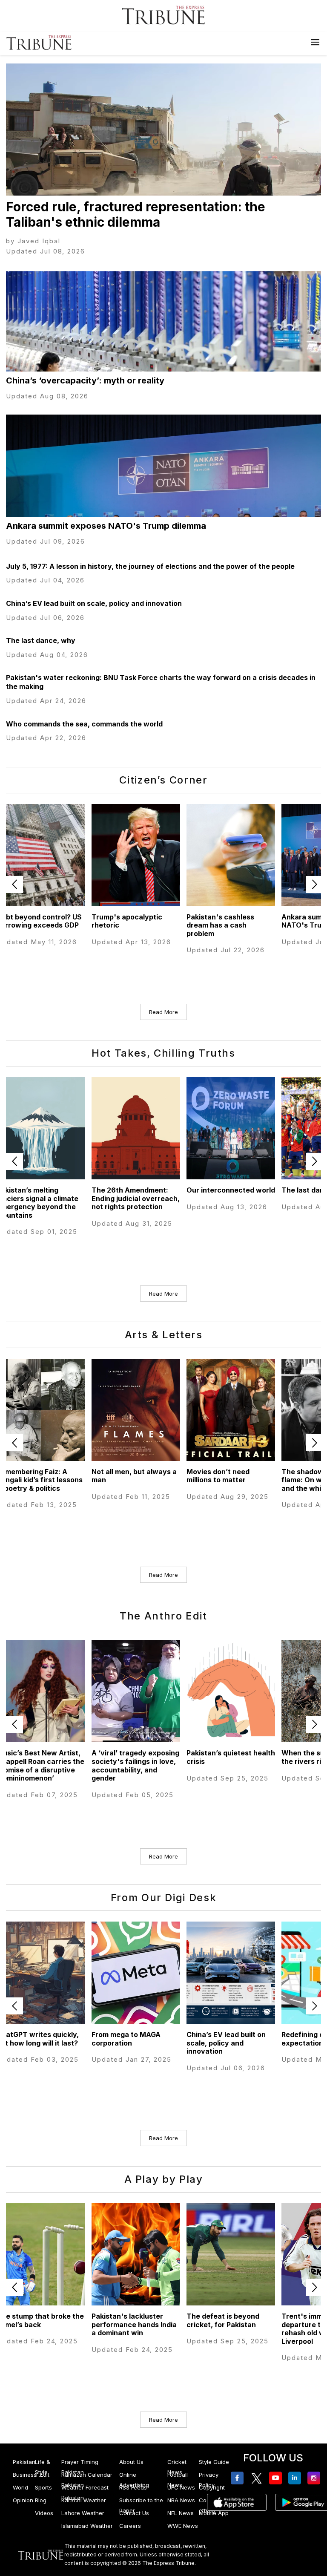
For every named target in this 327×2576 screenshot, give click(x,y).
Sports (43, 2487)
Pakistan (24, 2462)
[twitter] (258, 2478)
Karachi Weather (84, 2500)
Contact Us (134, 2513)
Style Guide (214, 2462)
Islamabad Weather (87, 2526)
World (20, 2487)
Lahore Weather (83, 2513)
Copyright (212, 2487)
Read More (163, 1012)
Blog (41, 2500)
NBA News (181, 2500)
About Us (131, 2462)
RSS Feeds (133, 2487)
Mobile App (214, 2513)
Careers (130, 2526)
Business (25, 2475)
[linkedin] (296, 2478)
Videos (44, 2513)
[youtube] (277, 2478)
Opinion (23, 2500)
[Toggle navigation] (315, 42)
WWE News (183, 2526)
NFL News (181, 2513)
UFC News (181, 2487)
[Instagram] (315, 2478)
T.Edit (42, 2475)
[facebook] (239, 2478)
